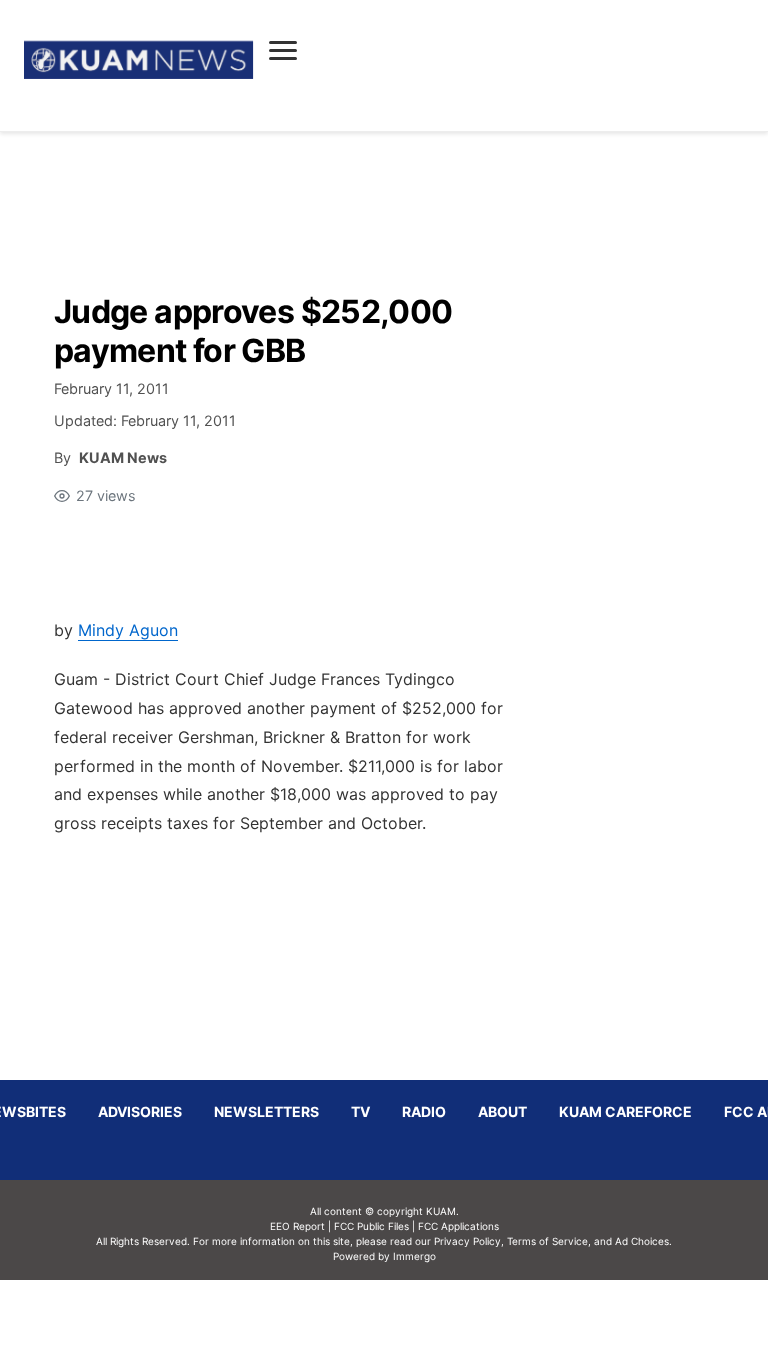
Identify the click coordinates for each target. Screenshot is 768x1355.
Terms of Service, (549, 1241)
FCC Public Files (371, 1226)
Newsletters (266, 1111)
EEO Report (297, 1226)
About (502, 1111)
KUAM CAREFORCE (625, 1111)
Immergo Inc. (414, 1317)
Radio (424, 1111)
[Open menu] (283, 50)
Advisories (140, 1111)
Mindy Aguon (128, 630)
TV (360, 1111)
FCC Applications (458, 1226)
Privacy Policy (467, 1241)
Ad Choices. (643, 1241)
